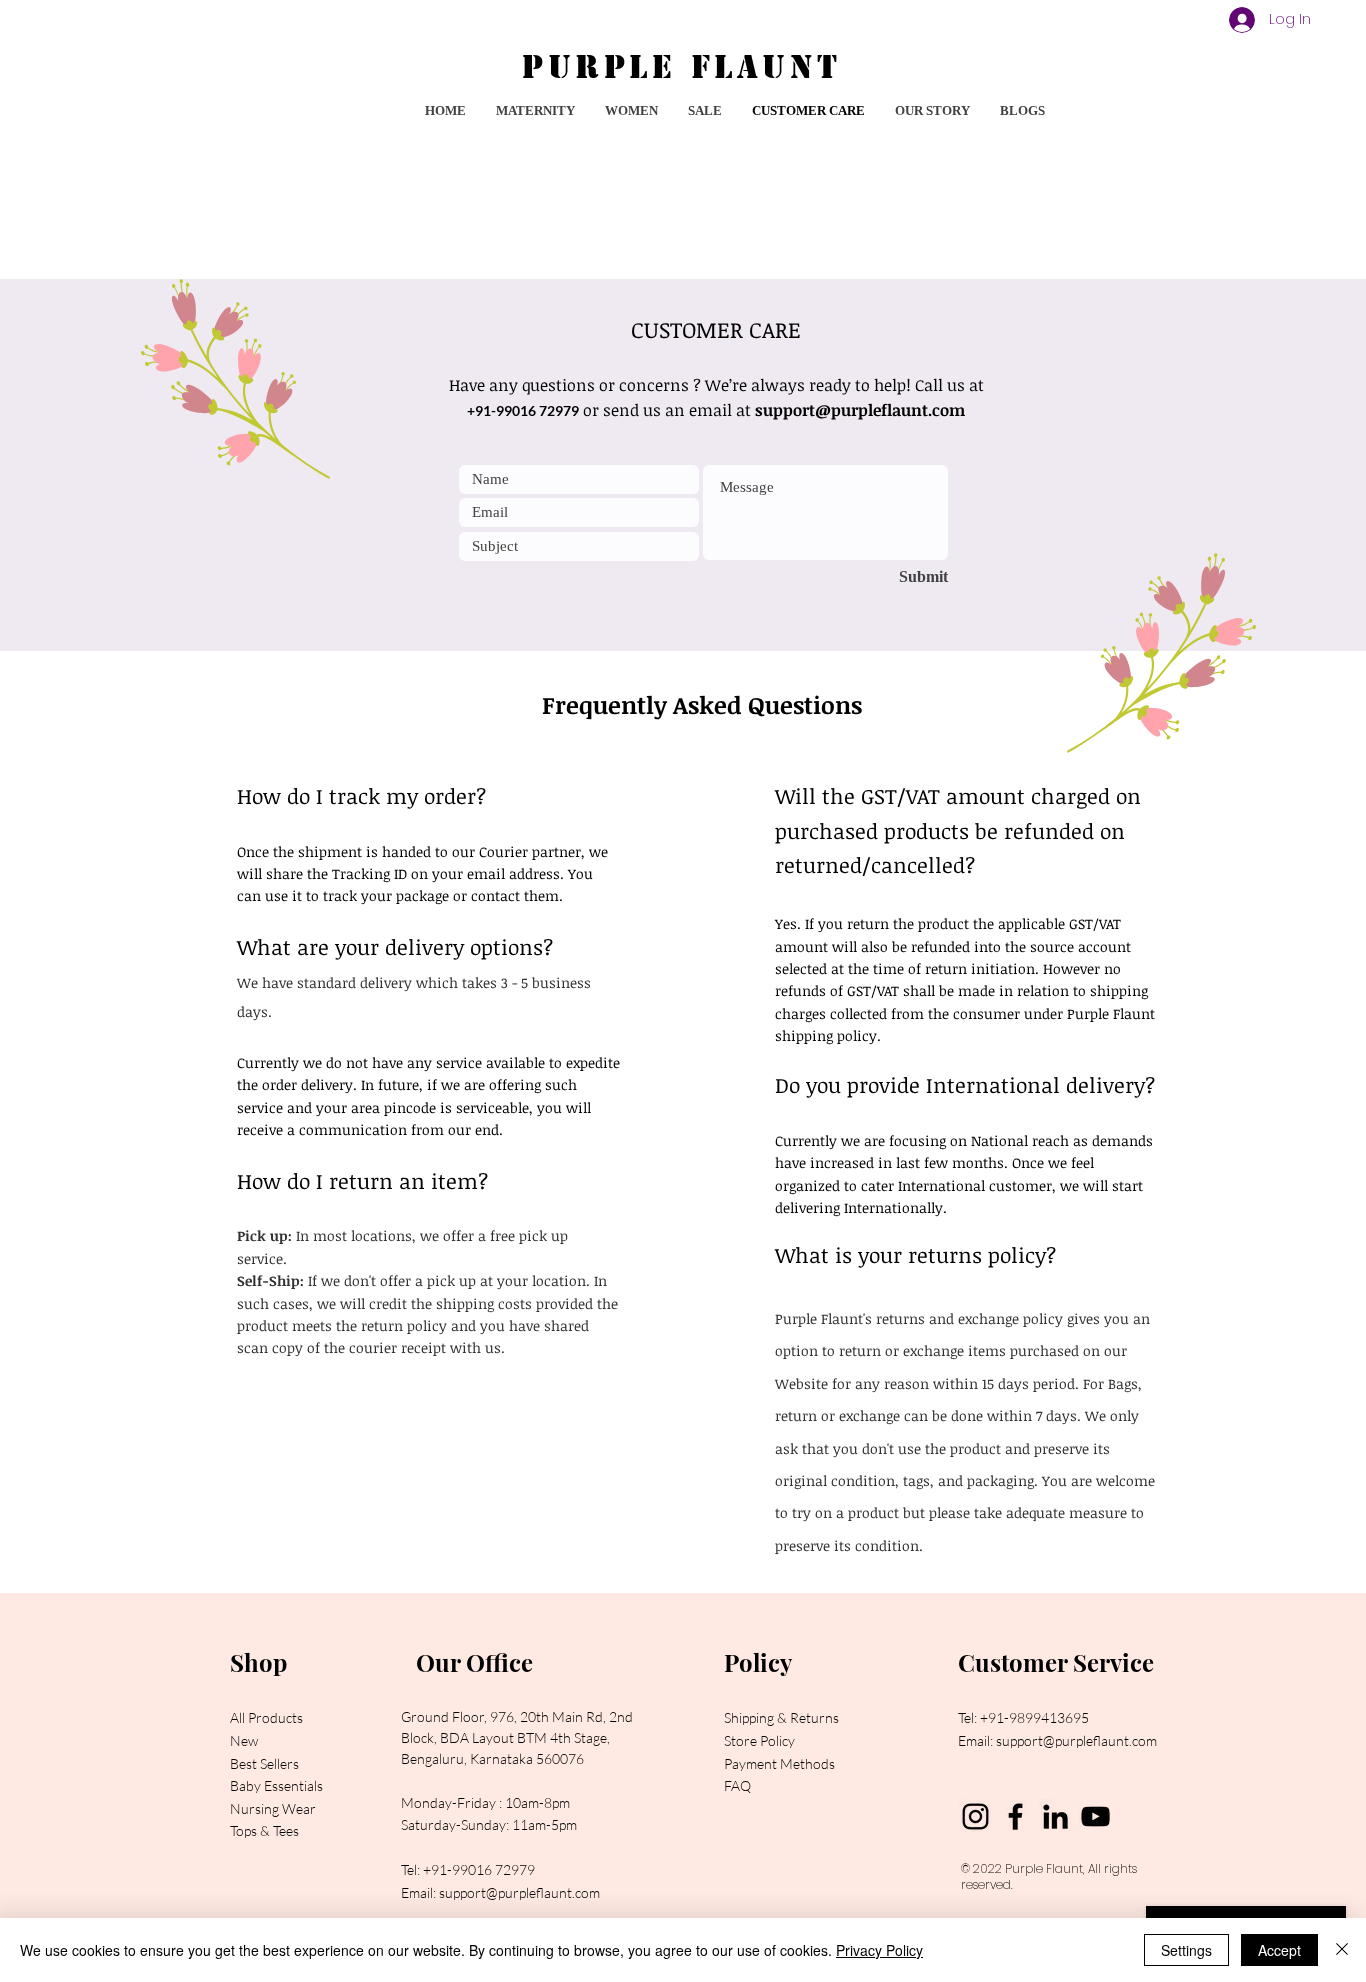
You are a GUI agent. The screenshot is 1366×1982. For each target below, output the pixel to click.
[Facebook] (1015, 1816)
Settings (1186, 1950)
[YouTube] (1095, 1816)
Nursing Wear (273, 1808)
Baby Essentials (276, 1785)
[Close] (1342, 1950)
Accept (1279, 1950)
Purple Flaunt (1044, 1868)
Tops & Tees (264, 1830)
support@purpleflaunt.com (860, 410)
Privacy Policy (879, 1950)
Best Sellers (264, 1763)
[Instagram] (975, 1816)
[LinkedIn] (1055, 1816)
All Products (266, 1717)
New (244, 1740)
